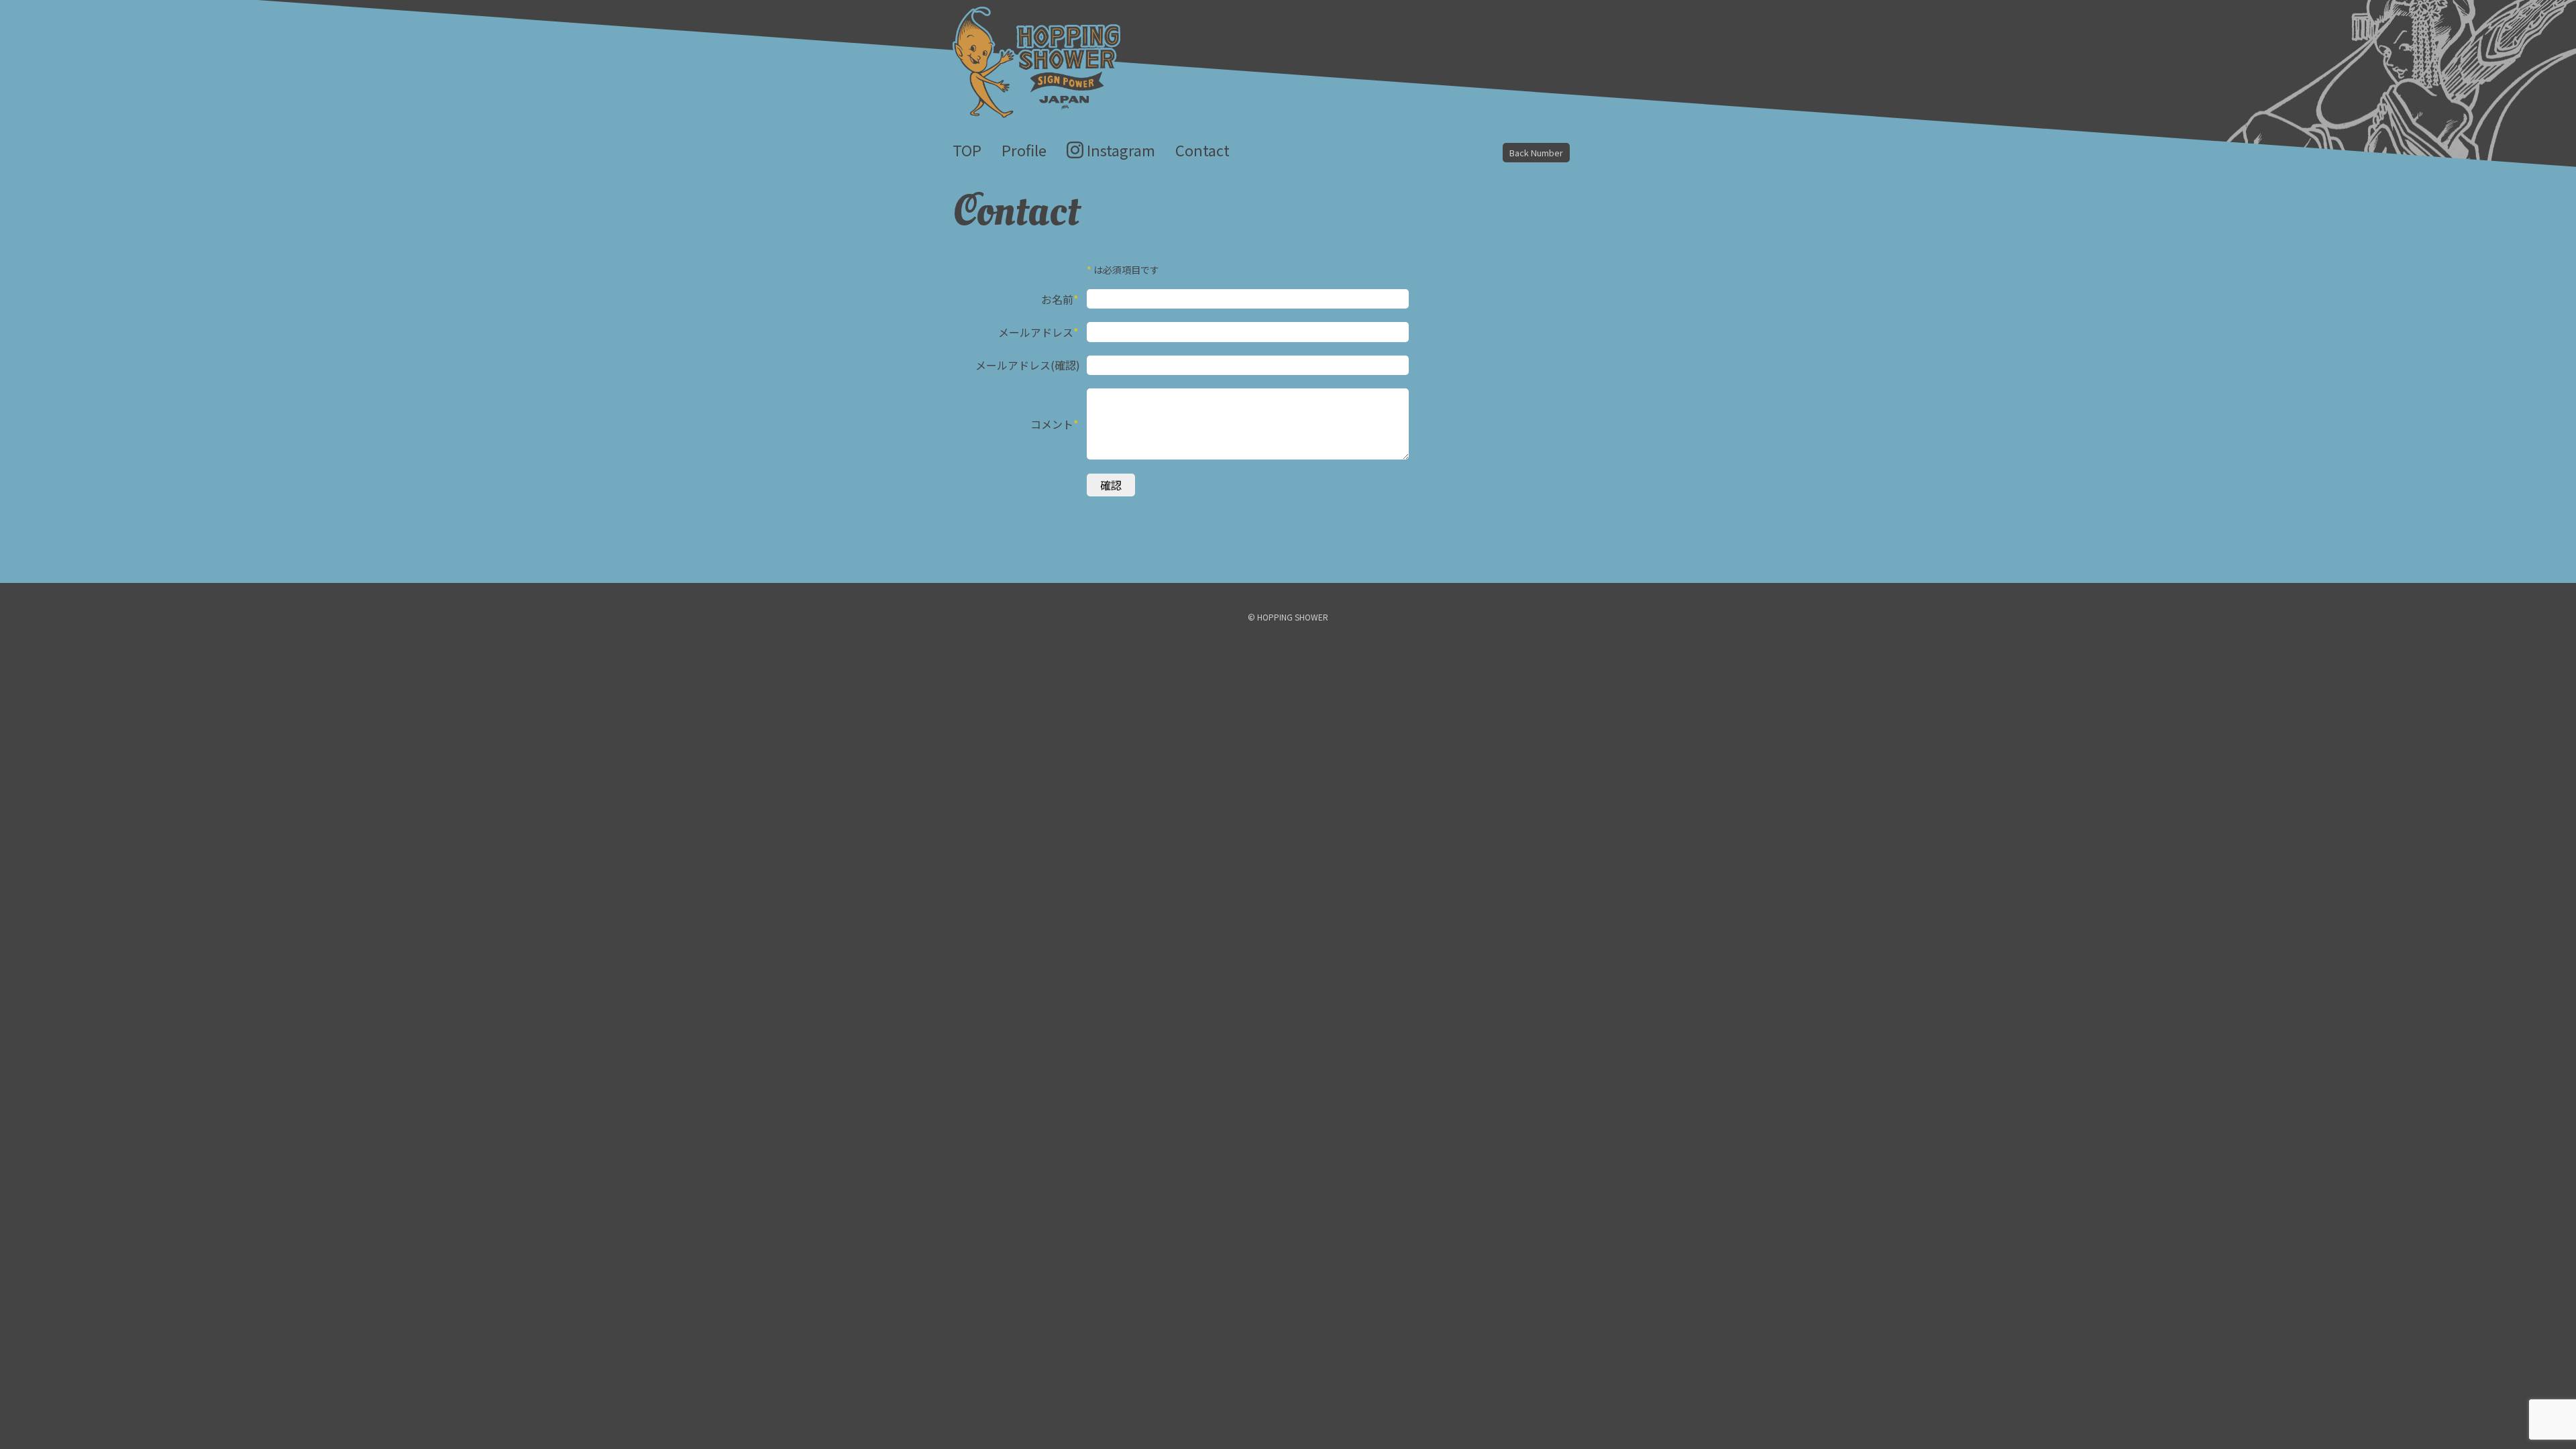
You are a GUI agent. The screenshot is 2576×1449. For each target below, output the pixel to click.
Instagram (1121, 150)
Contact (1202, 150)
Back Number (1536, 153)
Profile (1024, 150)
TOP (967, 150)
